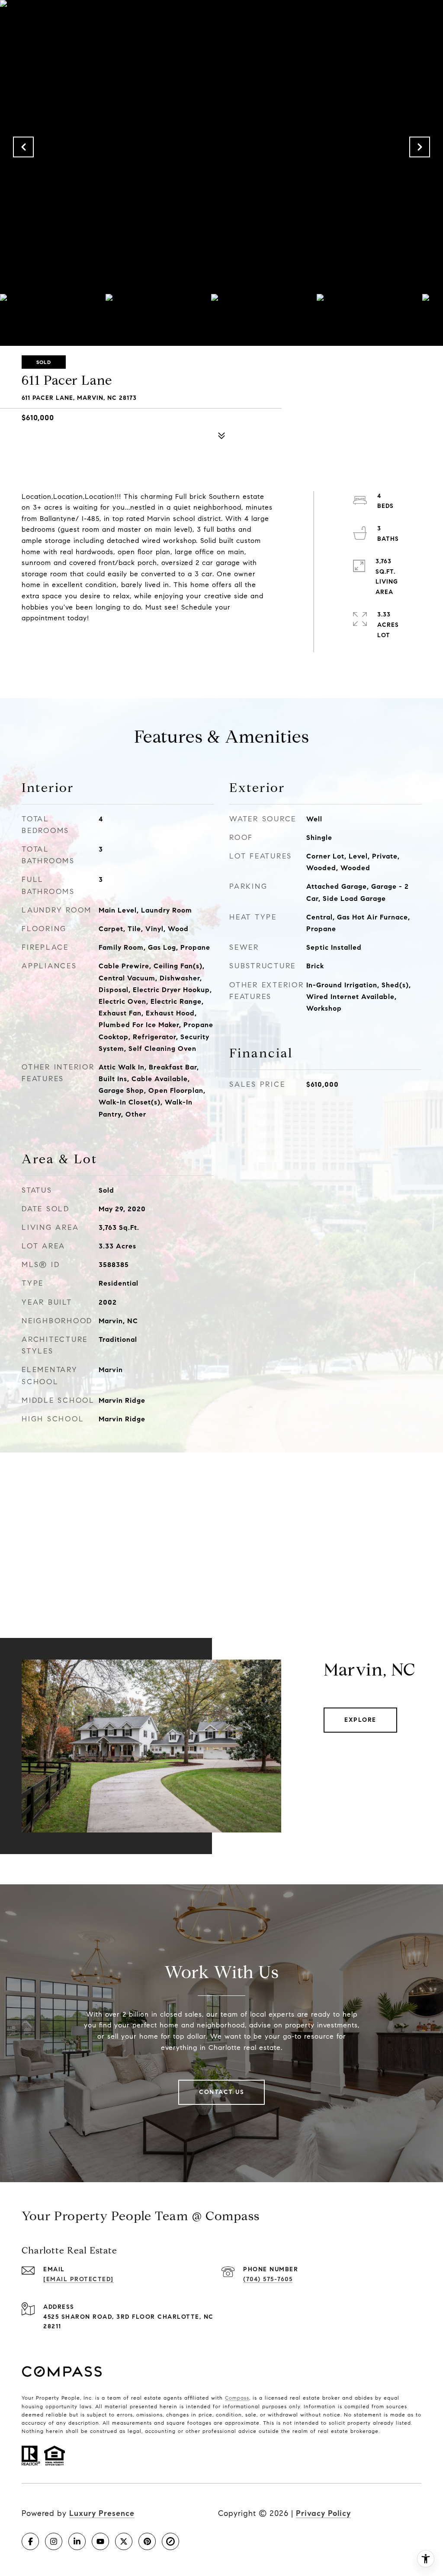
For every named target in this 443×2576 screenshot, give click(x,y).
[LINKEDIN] (77, 2541)
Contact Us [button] (221, 2092)
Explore (360, 1720)
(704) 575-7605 (268, 2279)
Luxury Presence (102, 2513)
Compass (237, 2398)
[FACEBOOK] (30, 2541)
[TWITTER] (124, 2541)
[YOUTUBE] (100, 2541)
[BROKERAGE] (170, 2541)
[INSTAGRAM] (54, 2541)
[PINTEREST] (147, 2541)
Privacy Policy (323, 2513)
